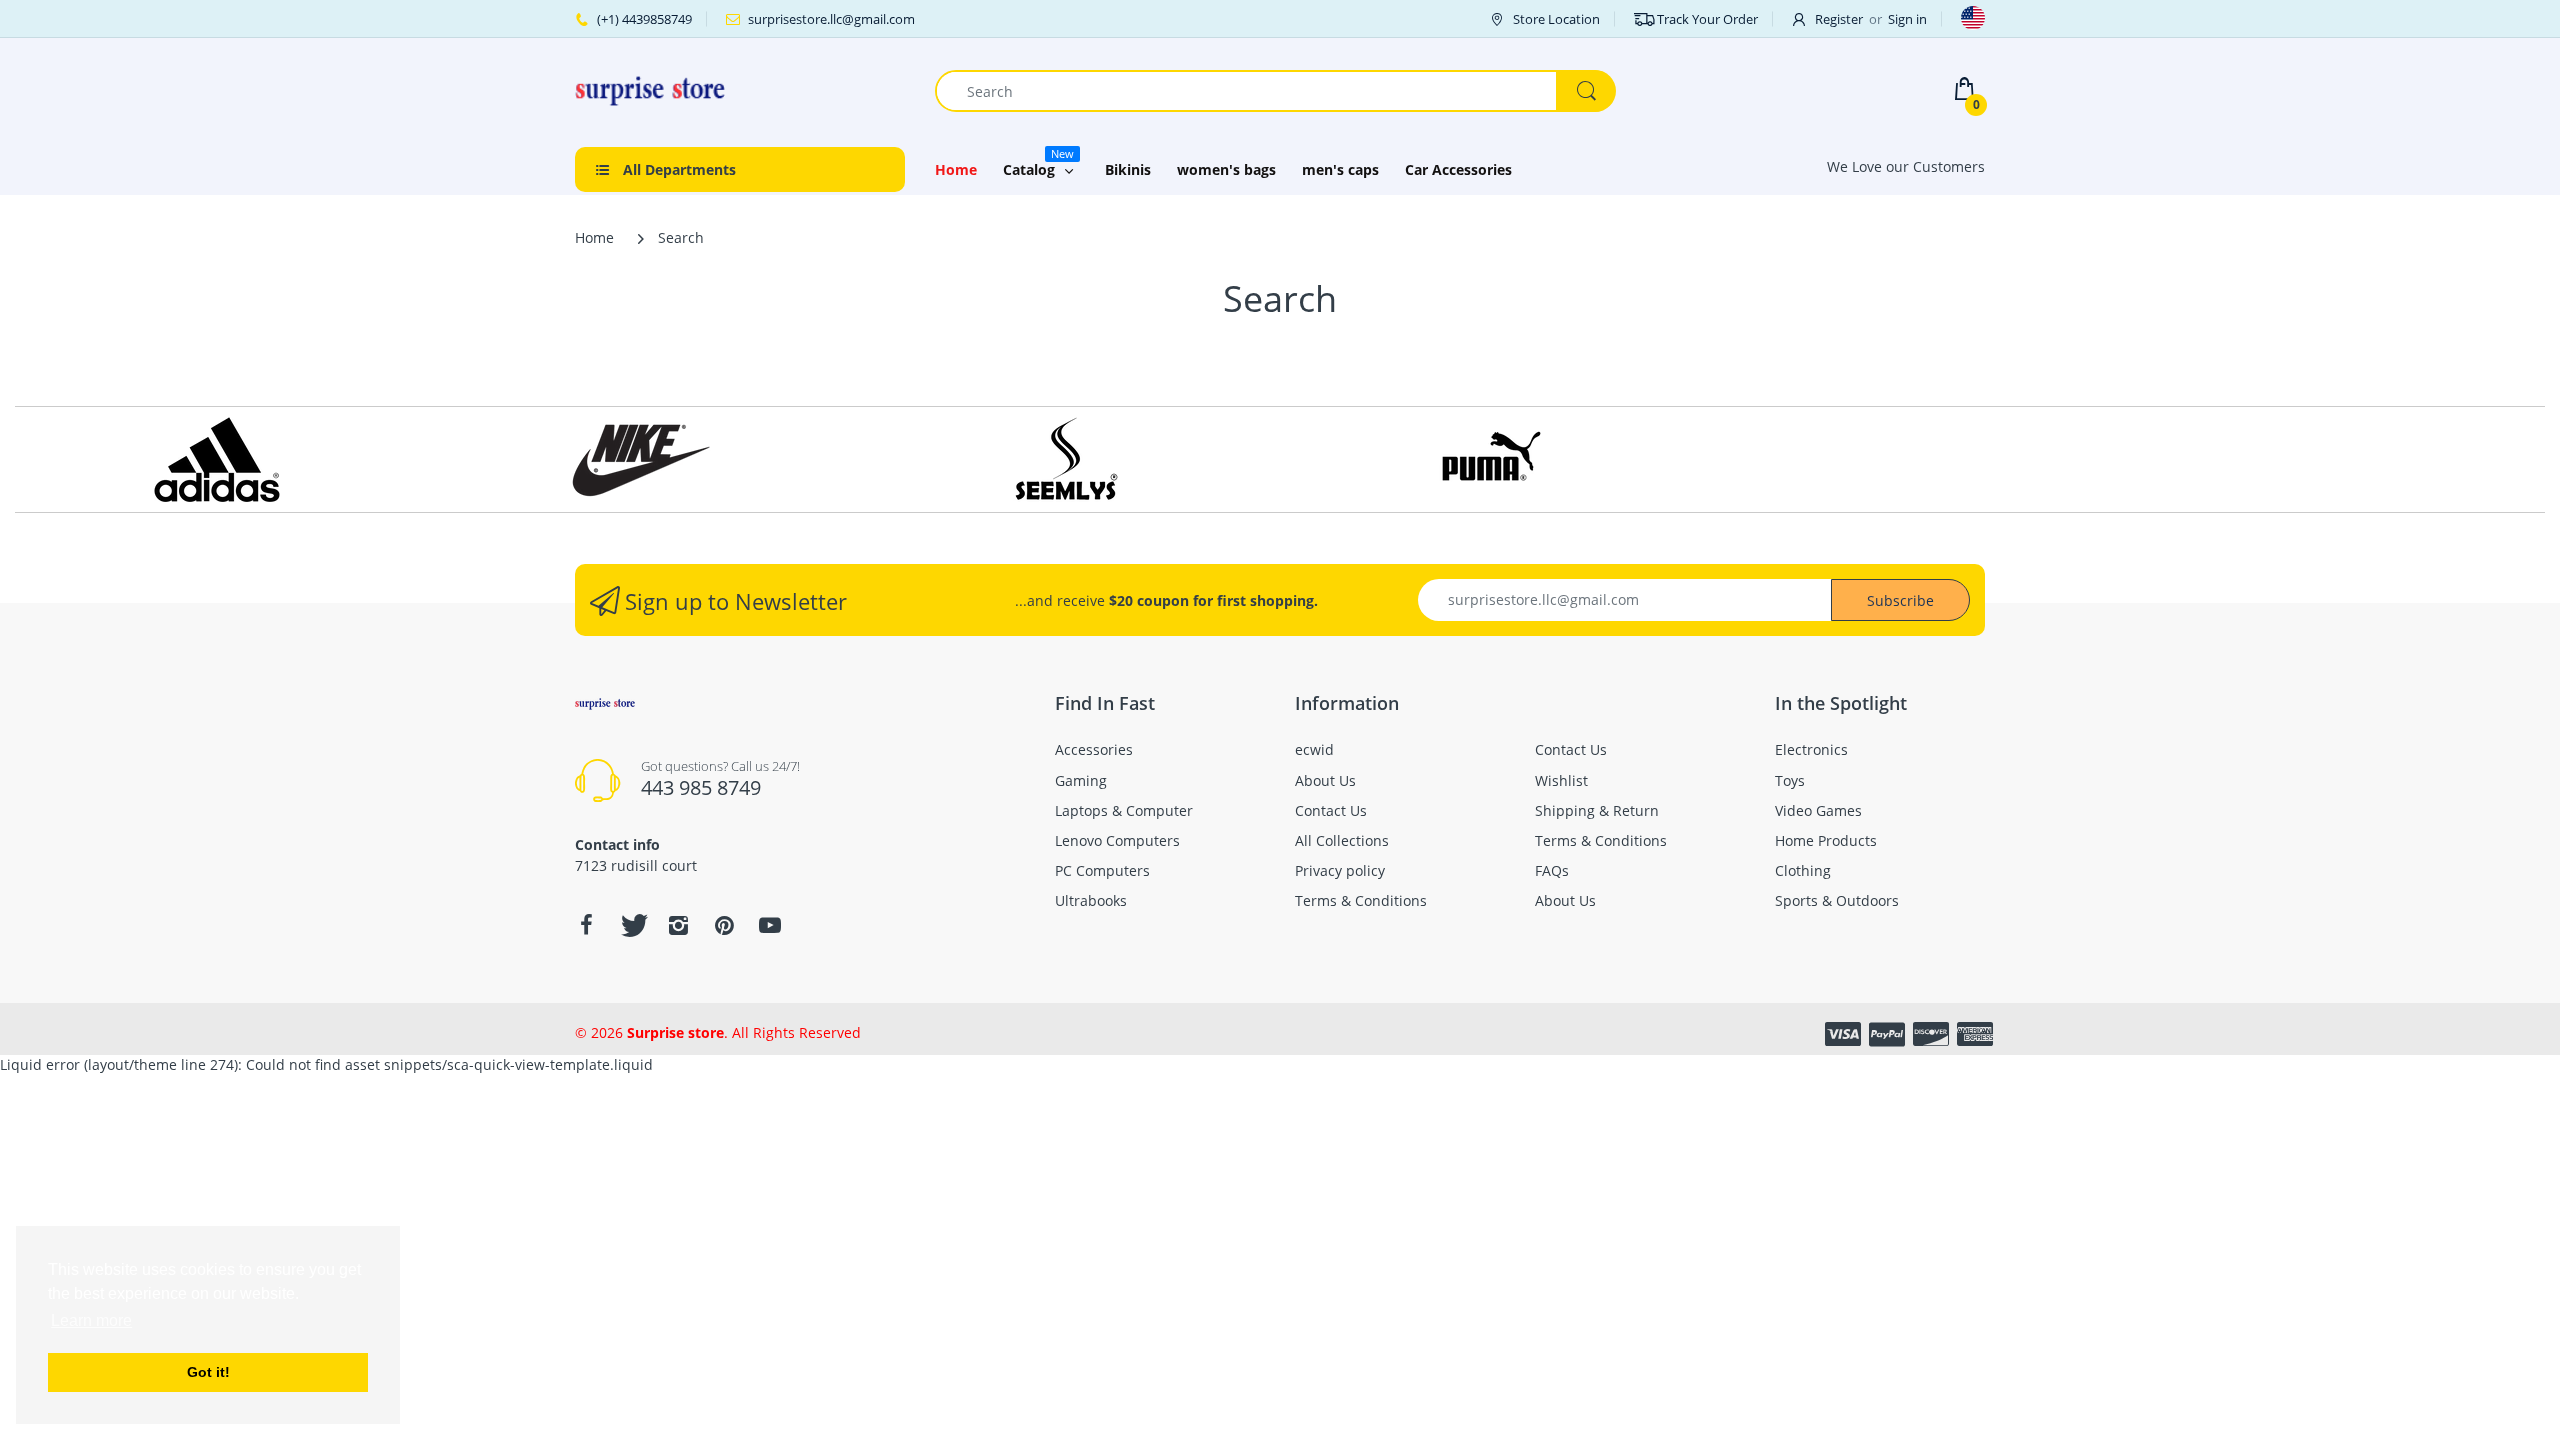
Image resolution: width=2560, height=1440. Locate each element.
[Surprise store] (650, 89)
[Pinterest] (724, 925)
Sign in (1907, 19)
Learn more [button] (91, 1320)
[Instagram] (678, 925)
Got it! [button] (208, 1372)
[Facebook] (586, 925)
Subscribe (1900, 600)
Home (594, 237)
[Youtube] (770, 925)
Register (1839, 19)
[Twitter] (632, 925)
